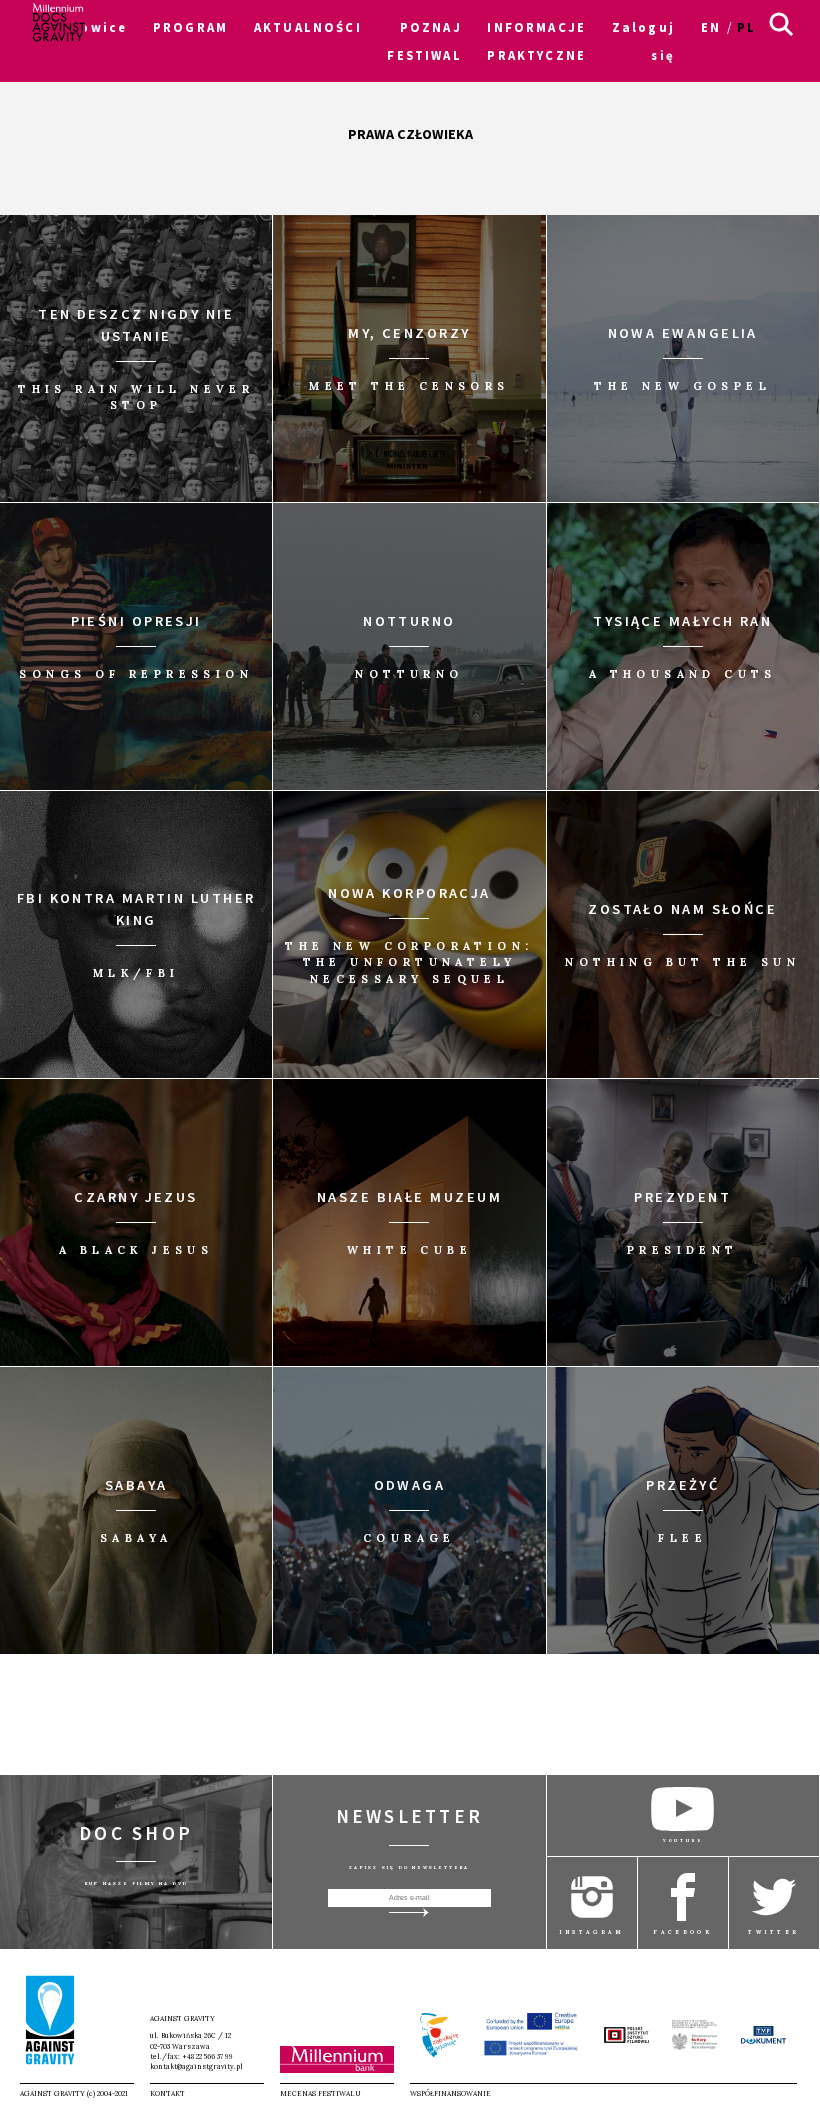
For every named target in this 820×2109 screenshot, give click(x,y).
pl (746, 27)
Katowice (89, 27)
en (711, 27)
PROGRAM (190, 27)
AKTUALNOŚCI (308, 27)
